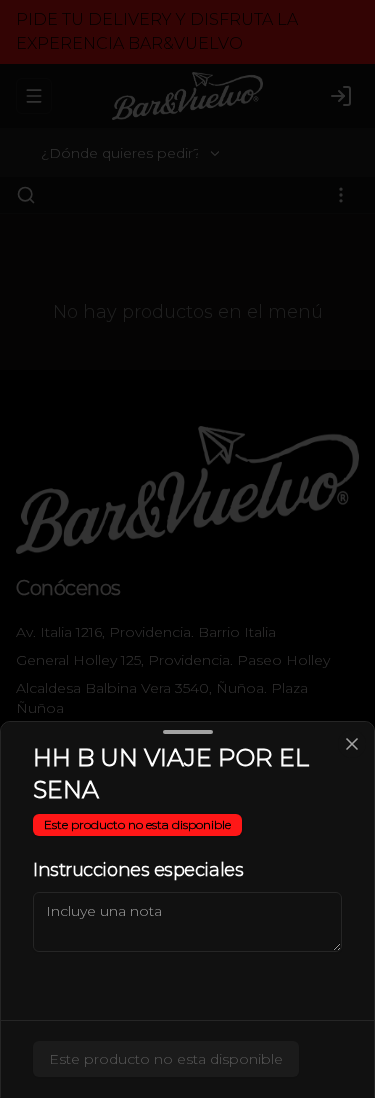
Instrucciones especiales (138, 870)
